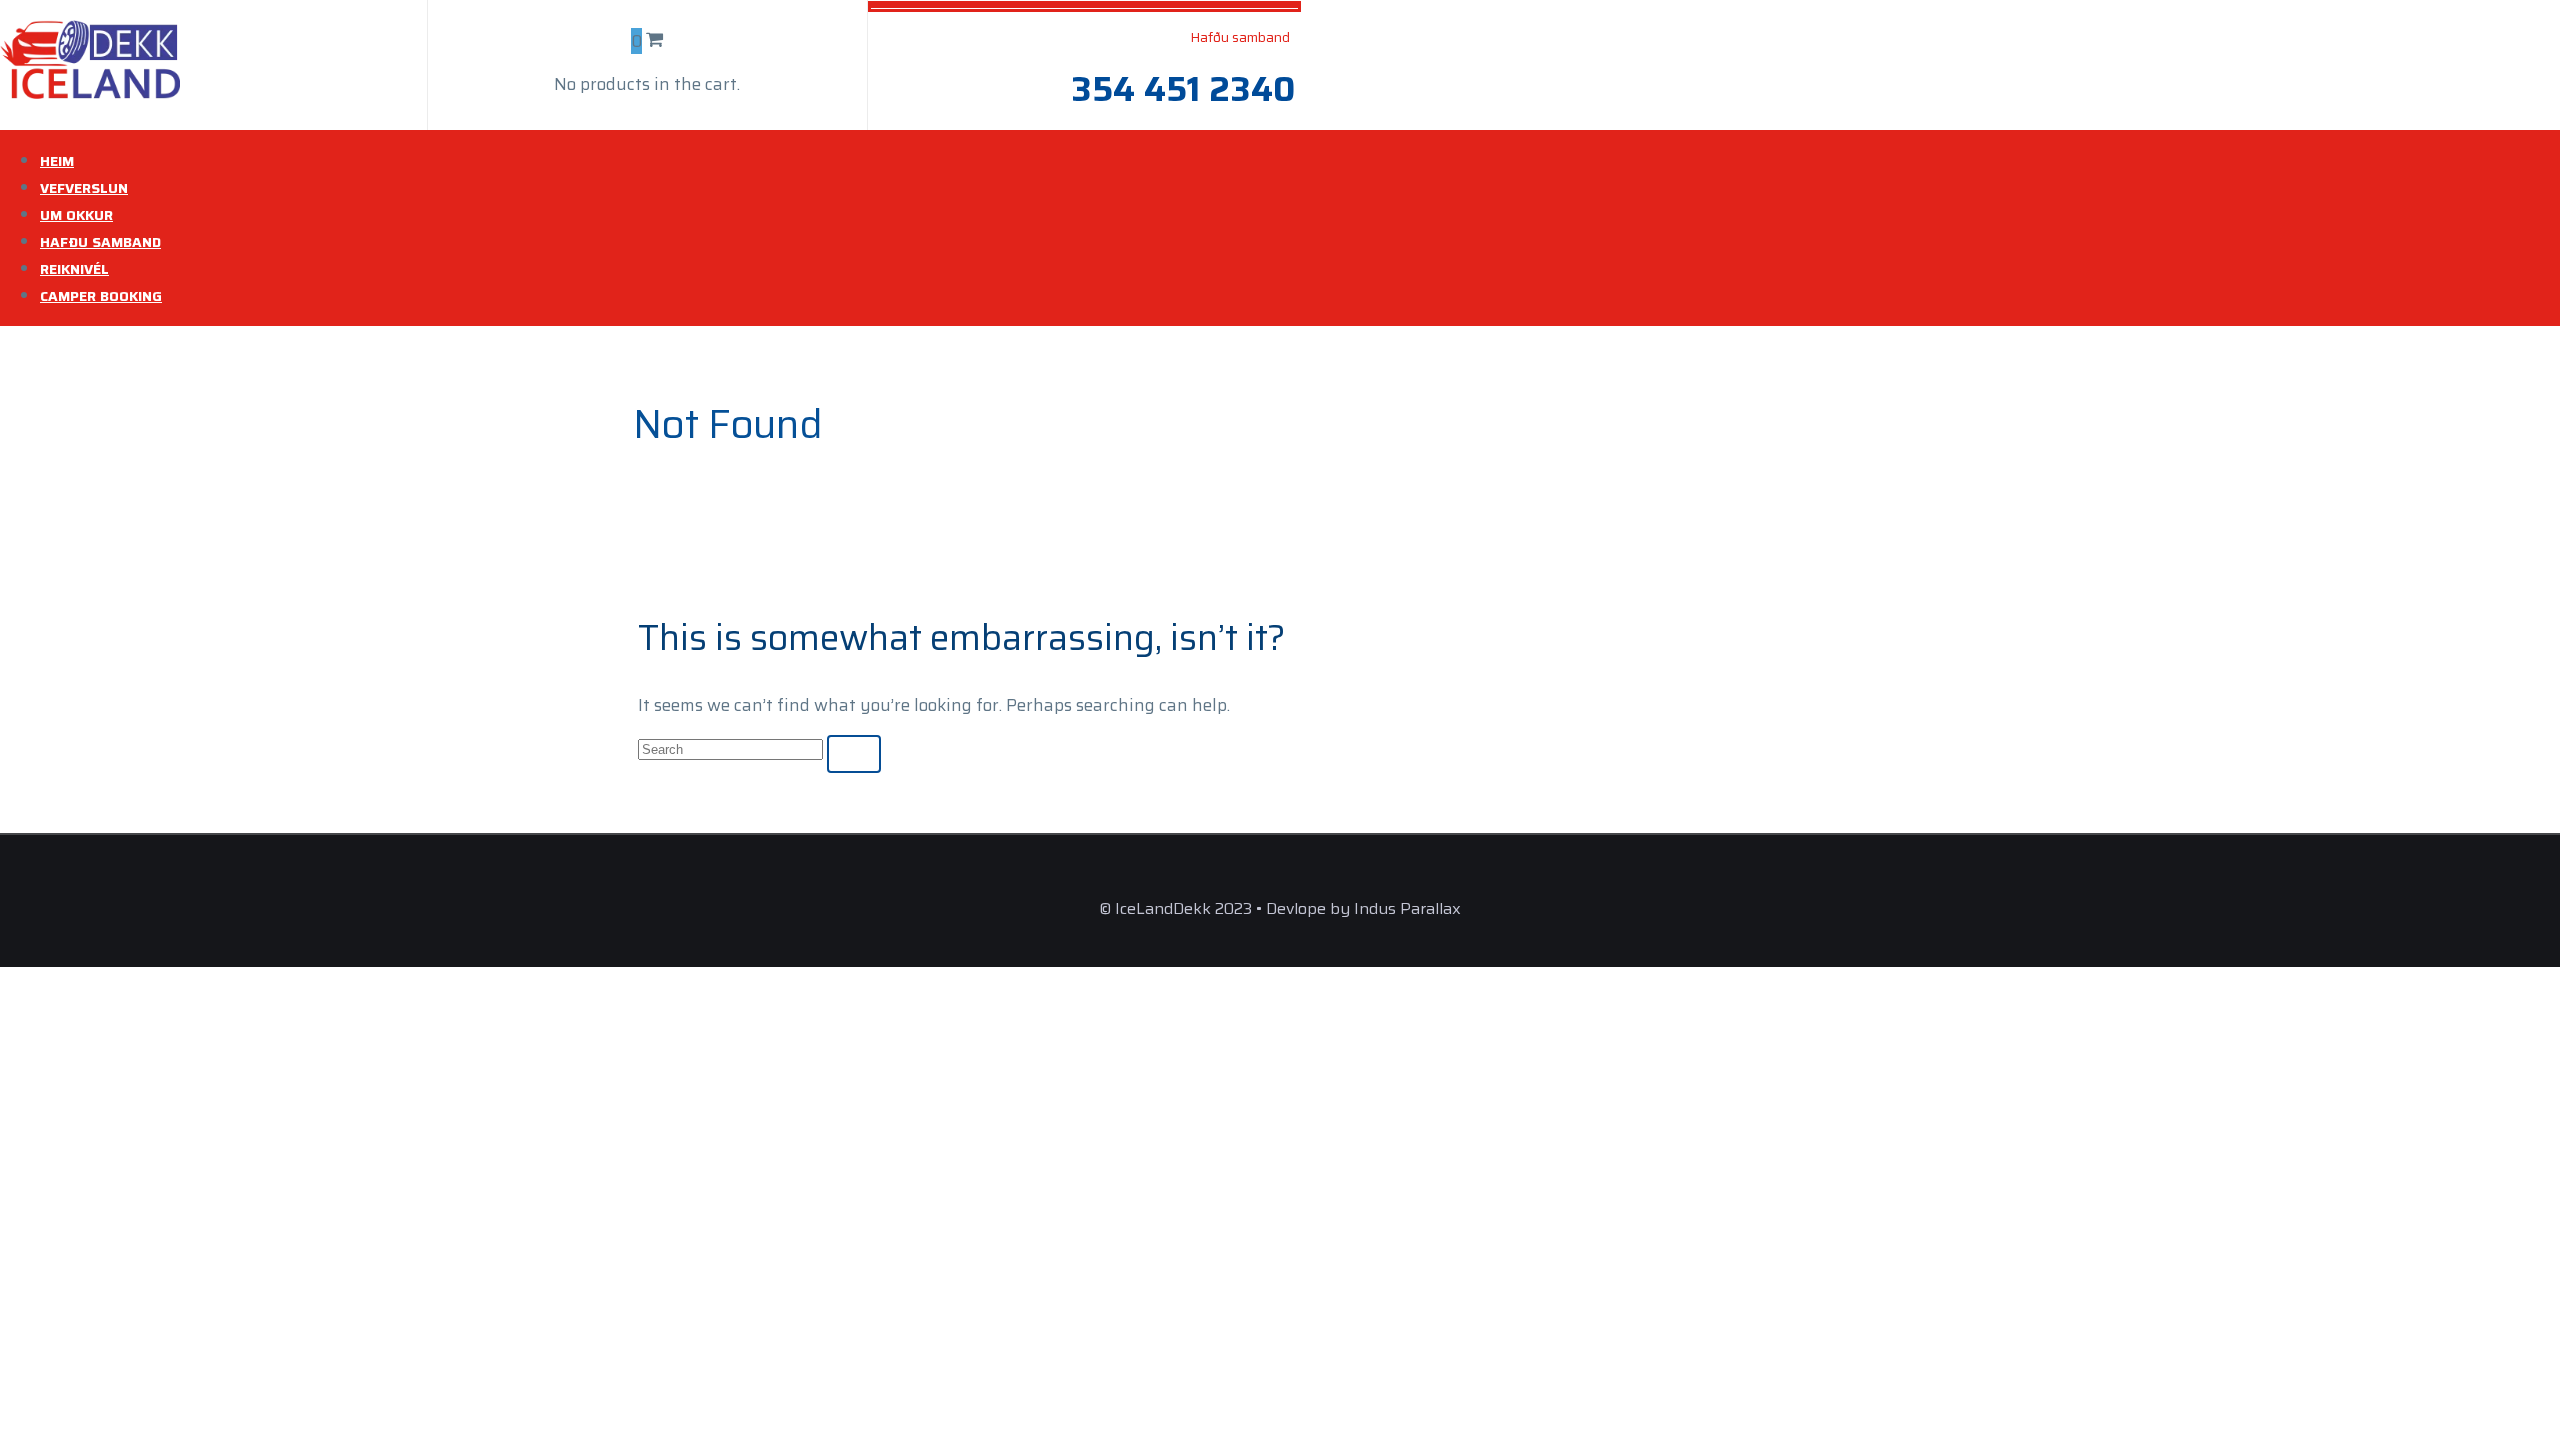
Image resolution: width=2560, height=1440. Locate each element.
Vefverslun (84, 188)
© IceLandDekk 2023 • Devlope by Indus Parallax (1280, 908)
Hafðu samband (100, 242)
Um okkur (76, 215)
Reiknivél (74, 269)
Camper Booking (101, 296)
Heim (57, 161)
